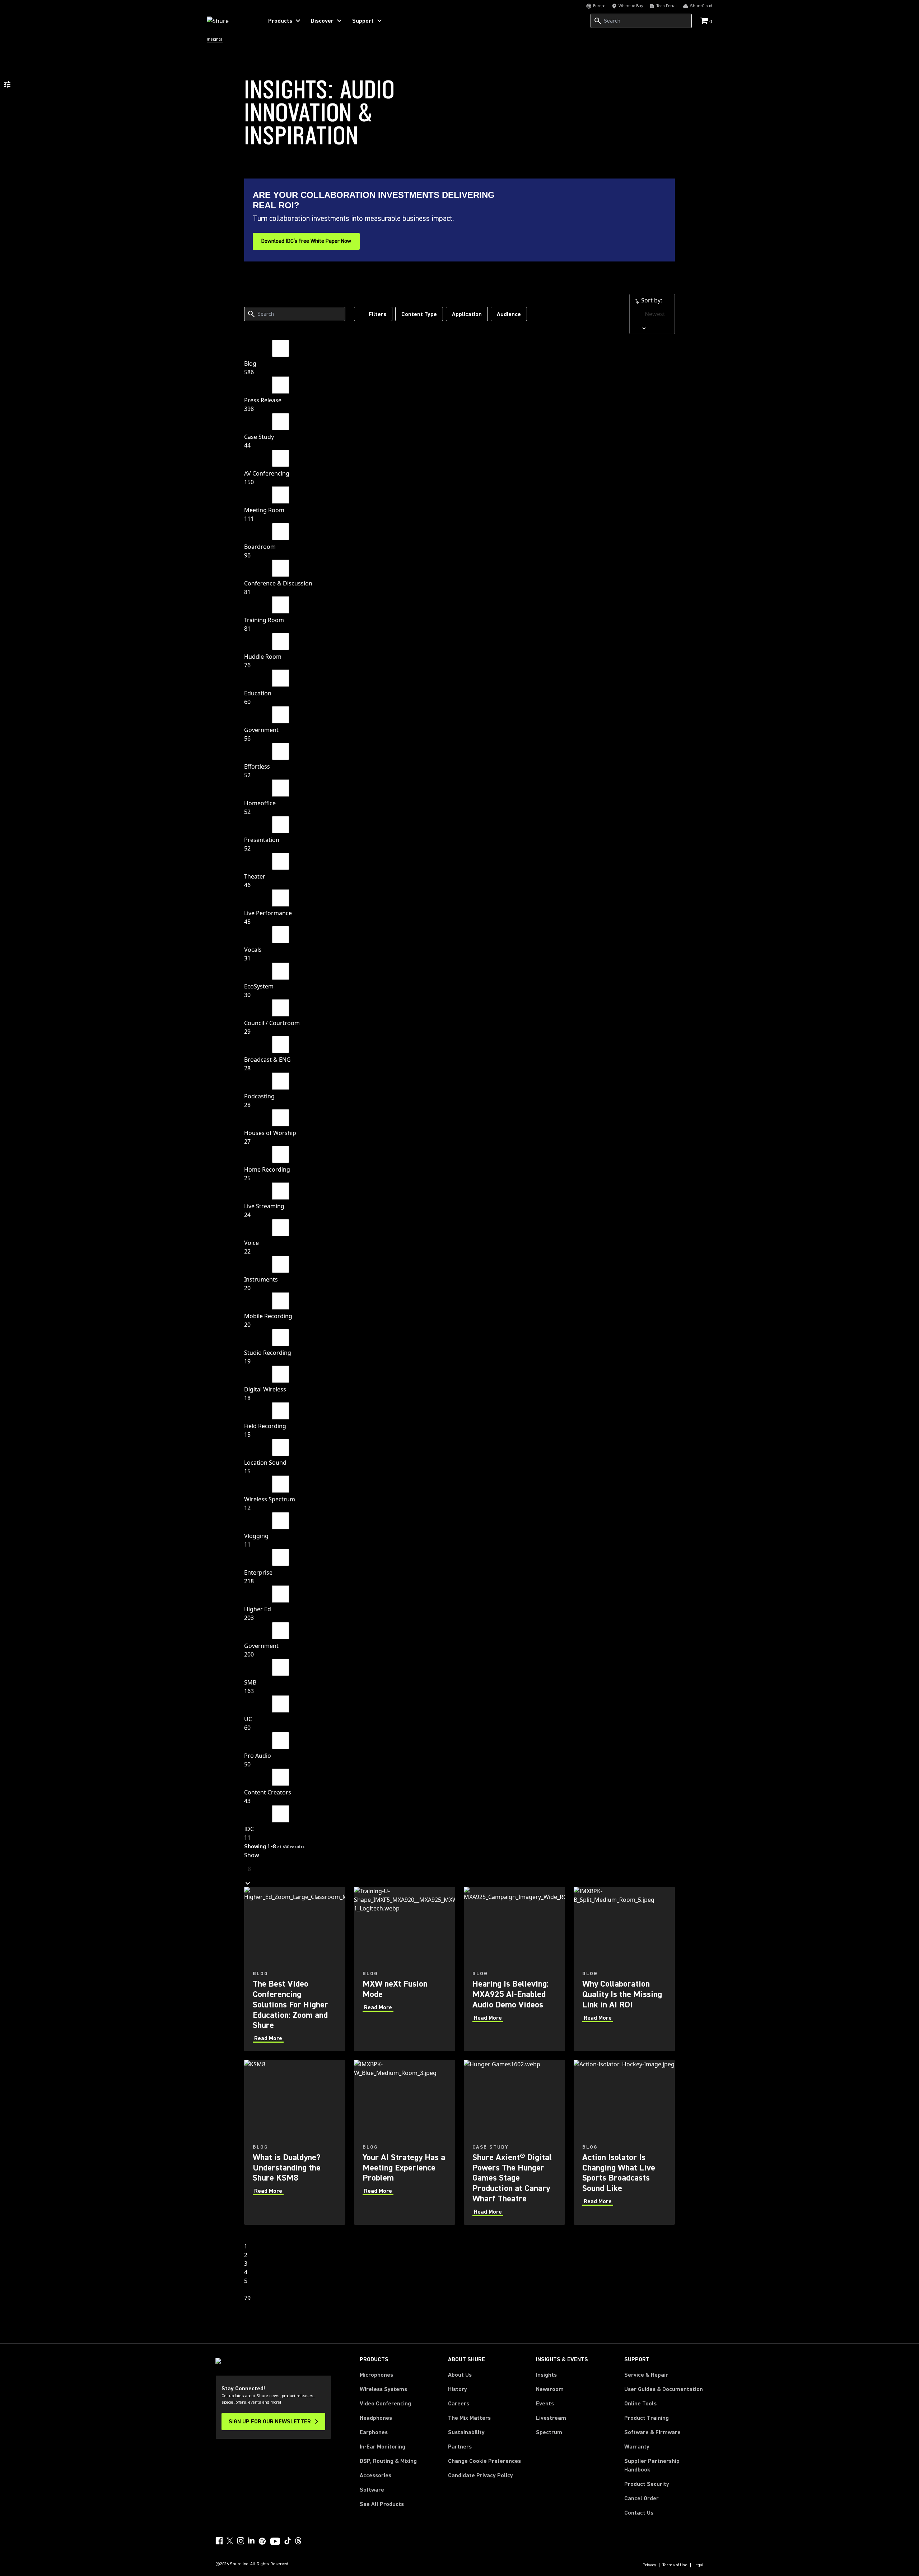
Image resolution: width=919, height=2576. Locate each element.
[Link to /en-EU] (230, 21)
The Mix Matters (469, 2418)
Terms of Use (675, 2565)
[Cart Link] (705, 21)
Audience (509, 314)
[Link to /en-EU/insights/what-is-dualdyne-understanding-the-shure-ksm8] (295, 2142)
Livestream (551, 2418)
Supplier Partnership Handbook (663, 2465)
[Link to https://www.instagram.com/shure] (241, 2541)
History (458, 2389)
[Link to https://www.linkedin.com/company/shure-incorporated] (251, 2541)
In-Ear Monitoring (382, 2447)
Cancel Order (642, 2498)
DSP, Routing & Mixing (388, 2461)
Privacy (649, 2565)
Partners (460, 2447)
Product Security (647, 2484)
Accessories (375, 2475)
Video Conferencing (385, 2404)
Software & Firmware (652, 2432)
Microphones (376, 2375)
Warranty (637, 2447)
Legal (699, 2565)
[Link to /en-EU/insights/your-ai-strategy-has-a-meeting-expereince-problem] (405, 2142)
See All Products (382, 2504)
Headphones (376, 2418)
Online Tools (640, 2404)
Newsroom (550, 2389)
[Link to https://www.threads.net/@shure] (298, 2541)
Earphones (374, 2432)
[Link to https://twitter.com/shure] (230, 2541)
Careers (459, 2404)
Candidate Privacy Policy (481, 2475)
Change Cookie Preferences (484, 2461)
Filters (377, 314)
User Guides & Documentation (664, 2389)
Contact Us (639, 2513)
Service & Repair (646, 2375)
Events (545, 2404)
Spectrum (549, 2432)
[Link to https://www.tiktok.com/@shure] (288, 2541)
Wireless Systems (383, 2389)
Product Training (647, 2418)
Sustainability (466, 2432)
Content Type (419, 314)
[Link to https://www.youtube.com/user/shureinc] (275, 2542)
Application (467, 314)
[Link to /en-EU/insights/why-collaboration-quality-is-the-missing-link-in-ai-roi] (624, 1969)
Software (372, 2490)
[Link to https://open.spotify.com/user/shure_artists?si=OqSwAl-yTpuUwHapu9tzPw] (262, 2541)
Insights (546, 2375)
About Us (460, 2375)
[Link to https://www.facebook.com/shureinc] (219, 2541)
